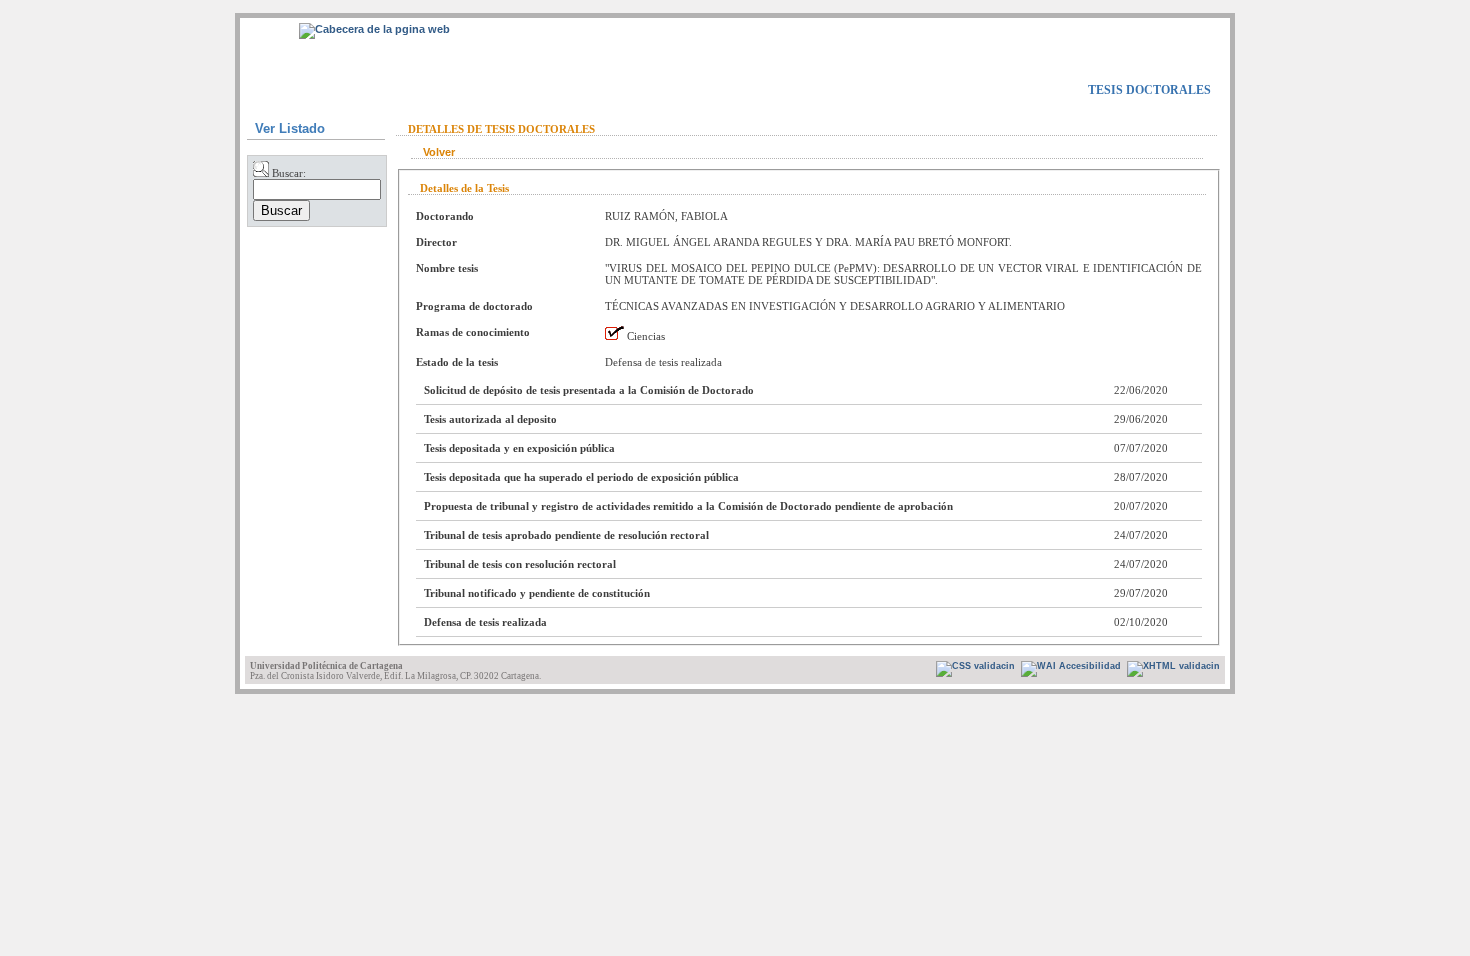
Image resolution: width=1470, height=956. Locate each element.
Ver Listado (290, 128)
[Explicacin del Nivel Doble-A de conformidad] (975, 669)
